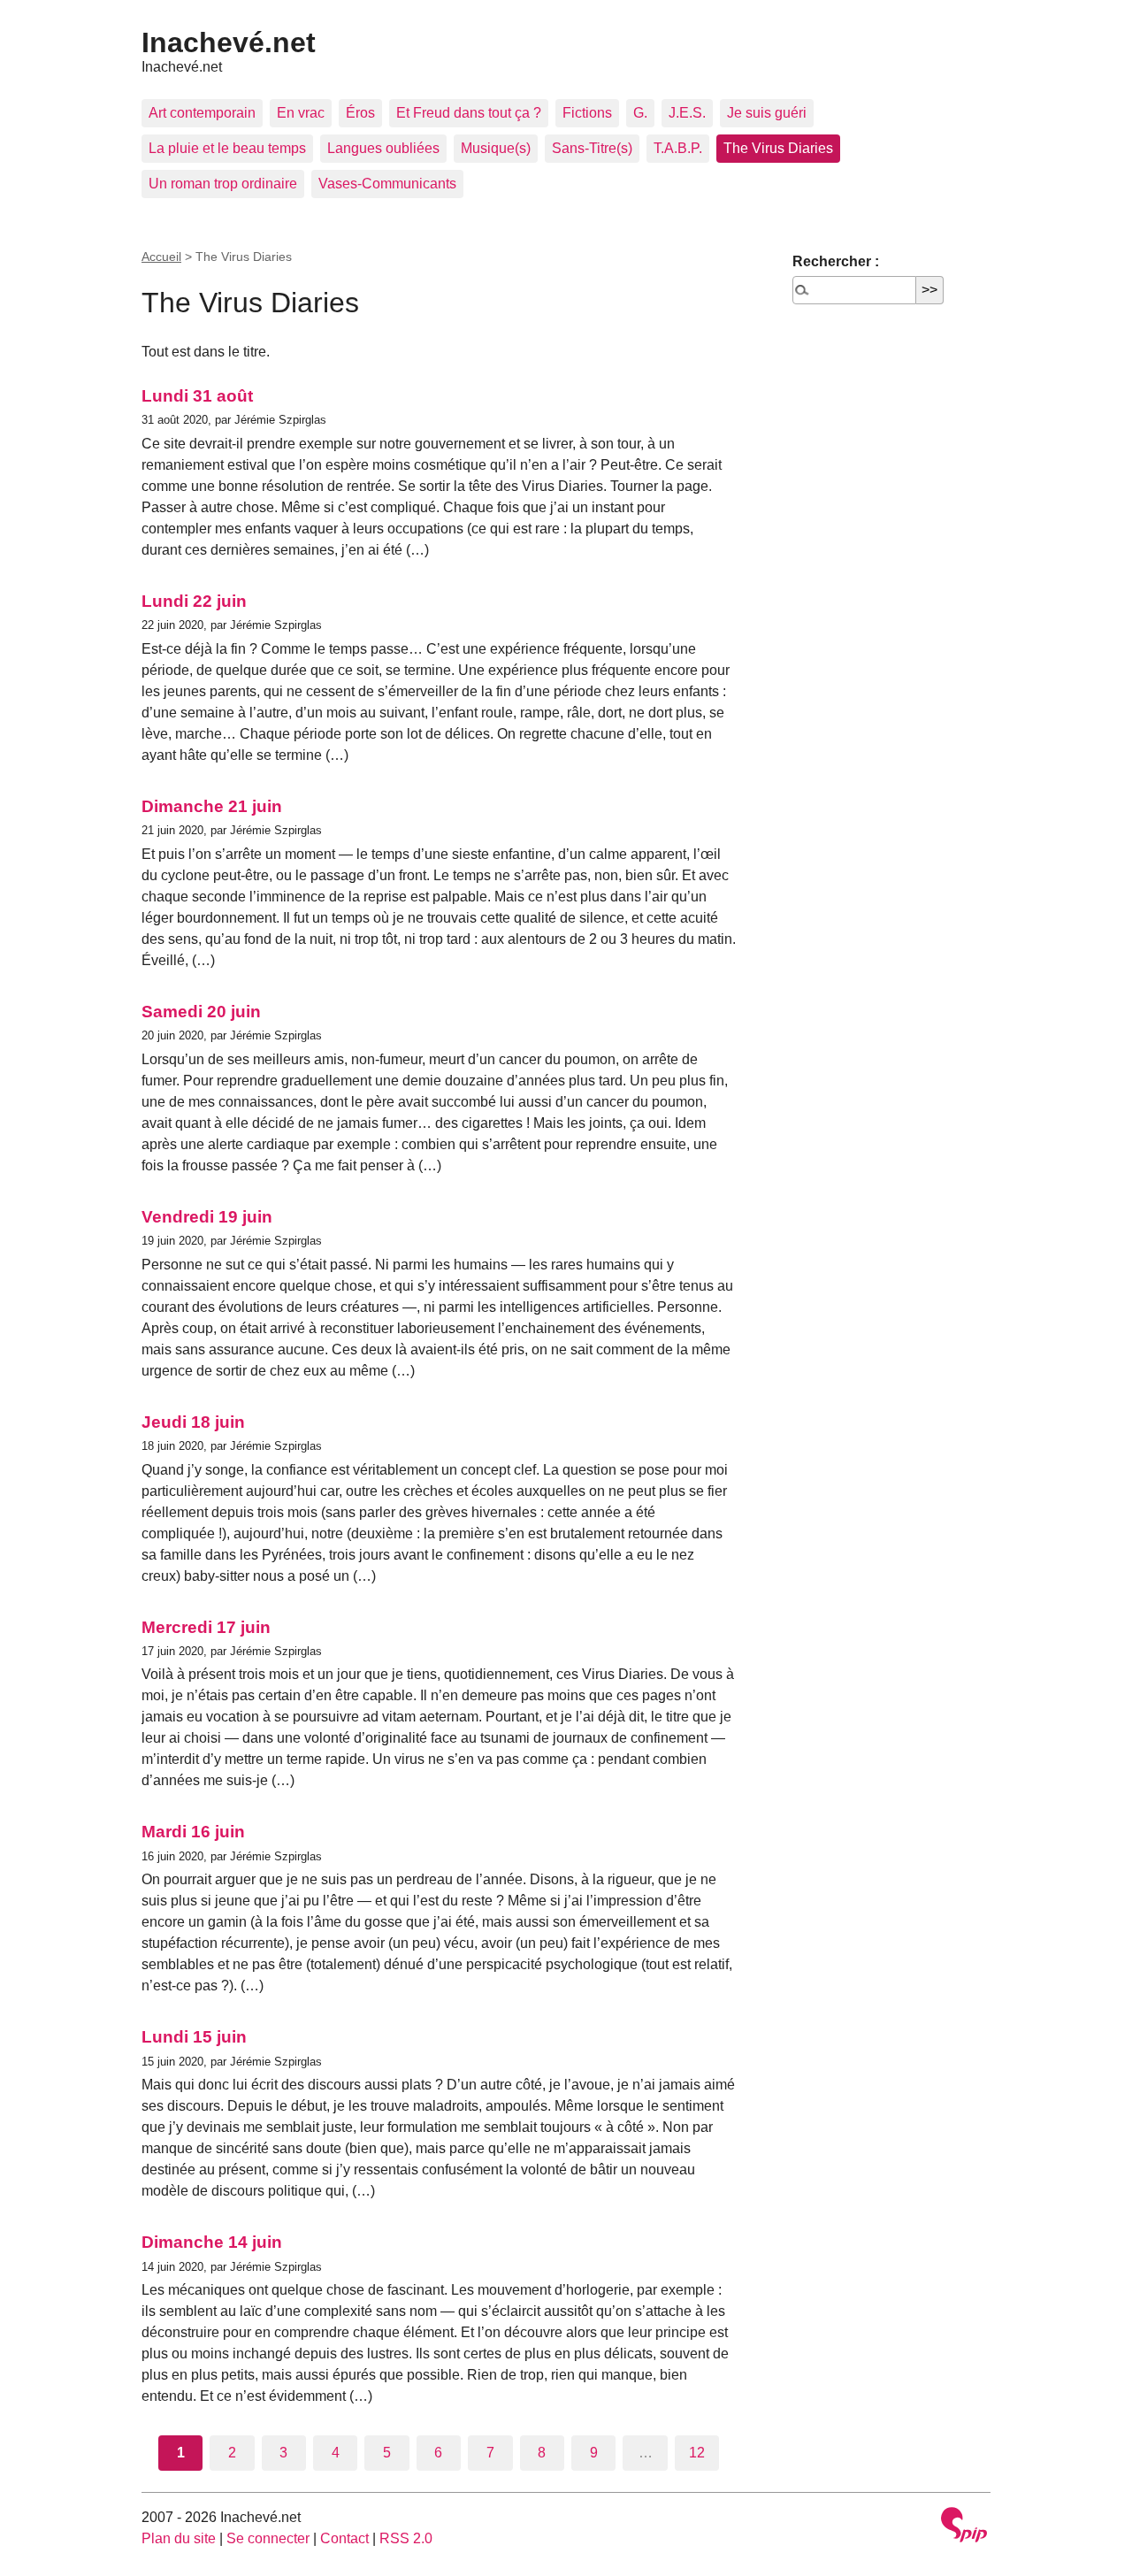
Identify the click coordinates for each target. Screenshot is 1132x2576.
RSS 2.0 (406, 2538)
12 (697, 2453)
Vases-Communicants (387, 184)
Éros (360, 113)
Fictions (587, 113)
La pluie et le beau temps (227, 148)
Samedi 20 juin (201, 1012)
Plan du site (179, 2538)
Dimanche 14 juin (212, 2242)
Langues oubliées (383, 148)
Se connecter (268, 2538)
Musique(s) (496, 148)
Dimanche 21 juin (212, 806)
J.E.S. (687, 113)
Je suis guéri (767, 113)
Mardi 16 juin (193, 1832)
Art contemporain (202, 113)
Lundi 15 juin (194, 2037)
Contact (344, 2538)
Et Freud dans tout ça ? (469, 113)
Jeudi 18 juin (193, 1422)
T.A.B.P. (678, 148)
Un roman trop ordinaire (223, 184)
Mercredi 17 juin (206, 1627)
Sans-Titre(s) (592, 148)
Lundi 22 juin (194, 601)
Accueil (161, 257)
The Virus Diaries (778, 148)
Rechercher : (836, 261)
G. (640, 113)
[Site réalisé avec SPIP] (964, 2527)
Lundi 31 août (197, 396)
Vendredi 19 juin (207, 1217)
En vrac (301, 113)
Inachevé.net (229, 42)
